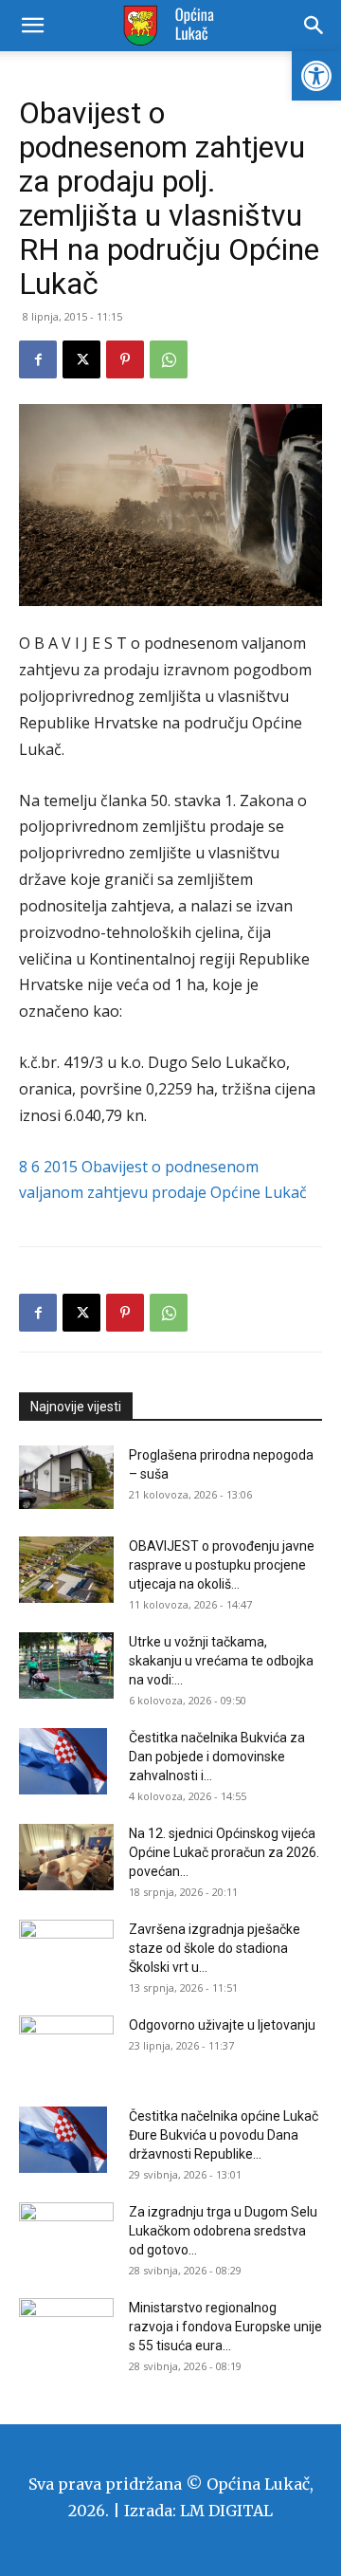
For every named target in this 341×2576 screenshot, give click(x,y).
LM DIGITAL (226, 2511)
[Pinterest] (125, 359)
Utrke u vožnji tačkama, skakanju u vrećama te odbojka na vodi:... (221, 1661)
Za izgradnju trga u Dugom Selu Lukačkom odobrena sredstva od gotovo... (223, 2231)
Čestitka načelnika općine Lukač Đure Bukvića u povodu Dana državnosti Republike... (224, 2135)
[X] (81, 359)
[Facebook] (38, 359)
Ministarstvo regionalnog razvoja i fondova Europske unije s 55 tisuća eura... (225, 2327)
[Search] (314, 26)
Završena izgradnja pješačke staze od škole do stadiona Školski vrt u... (215, 1948)
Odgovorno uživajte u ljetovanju (222, 2025)
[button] (316, 76)
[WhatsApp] (169, 359)
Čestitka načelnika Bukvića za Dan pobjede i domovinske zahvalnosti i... (217, 1757)
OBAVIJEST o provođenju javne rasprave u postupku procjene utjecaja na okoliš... (222, 1565)
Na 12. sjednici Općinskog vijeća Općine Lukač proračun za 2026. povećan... (224, 1852)
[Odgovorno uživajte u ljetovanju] (66, 2049)
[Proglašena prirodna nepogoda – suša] (66, 1477)
